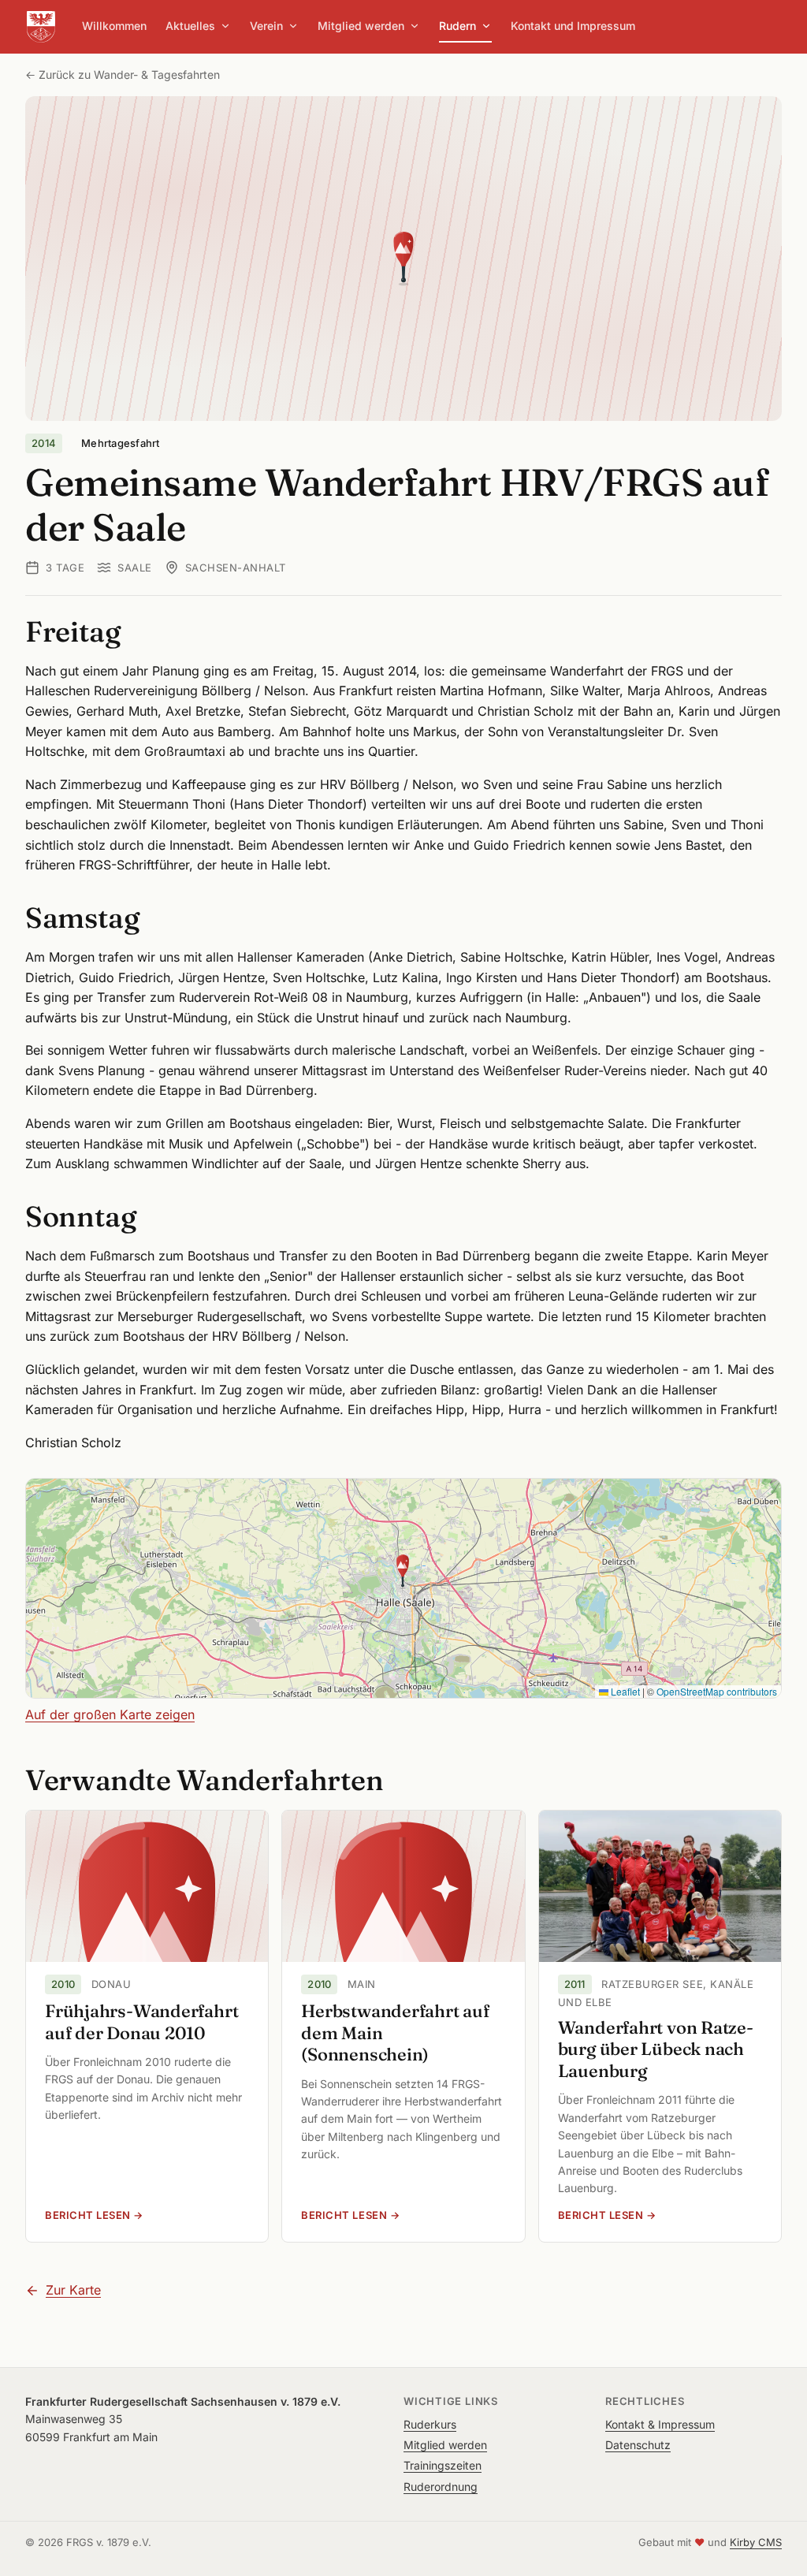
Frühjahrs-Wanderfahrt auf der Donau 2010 (141, 2022)
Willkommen (114, 26)
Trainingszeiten (443, 2465)
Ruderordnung (441, 2487)
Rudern (457, 26)
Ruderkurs (430, 2424)
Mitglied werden (361, 26)
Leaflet (624, 1691)
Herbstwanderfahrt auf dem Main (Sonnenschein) (395, 2033)
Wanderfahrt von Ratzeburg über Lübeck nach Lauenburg (656, 2049)
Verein (266, 26)
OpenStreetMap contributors (717, 1691)
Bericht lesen (147, 2215)
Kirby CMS (756, 2542)
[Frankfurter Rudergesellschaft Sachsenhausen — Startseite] (41, 27)
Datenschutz (638, 2445)
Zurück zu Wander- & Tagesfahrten (129, 74)
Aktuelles (190, 26)
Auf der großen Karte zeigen (110, 1714)
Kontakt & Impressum (660, 2424)
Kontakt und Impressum (573, 26)
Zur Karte (73, 2290)
